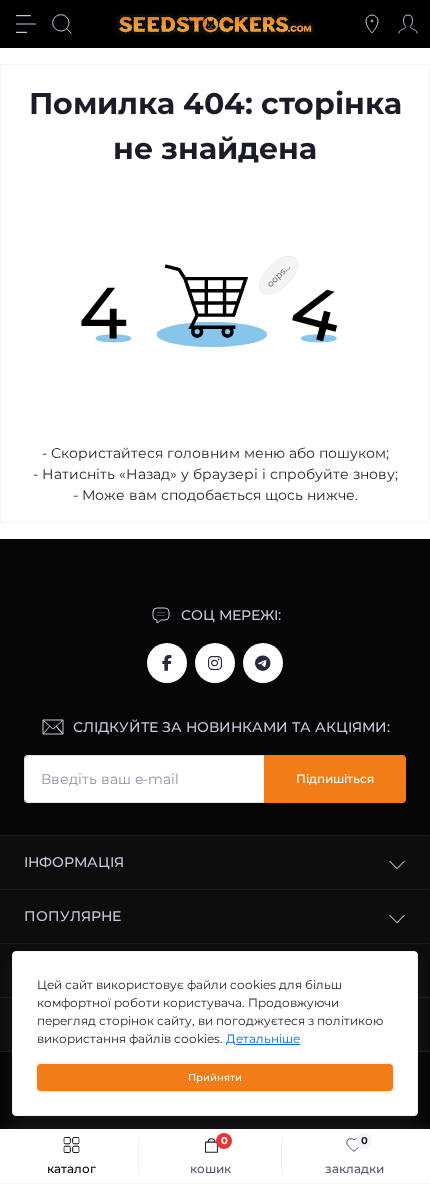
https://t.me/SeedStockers (263, 663)
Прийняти (215, 1077)
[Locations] (372, 24)
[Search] (62, 24)
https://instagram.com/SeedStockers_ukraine (215, 663)
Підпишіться (335, 778)
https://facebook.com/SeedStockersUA (167, 663)
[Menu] (26, 24)
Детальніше (263, 1038)
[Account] (408, 24)
